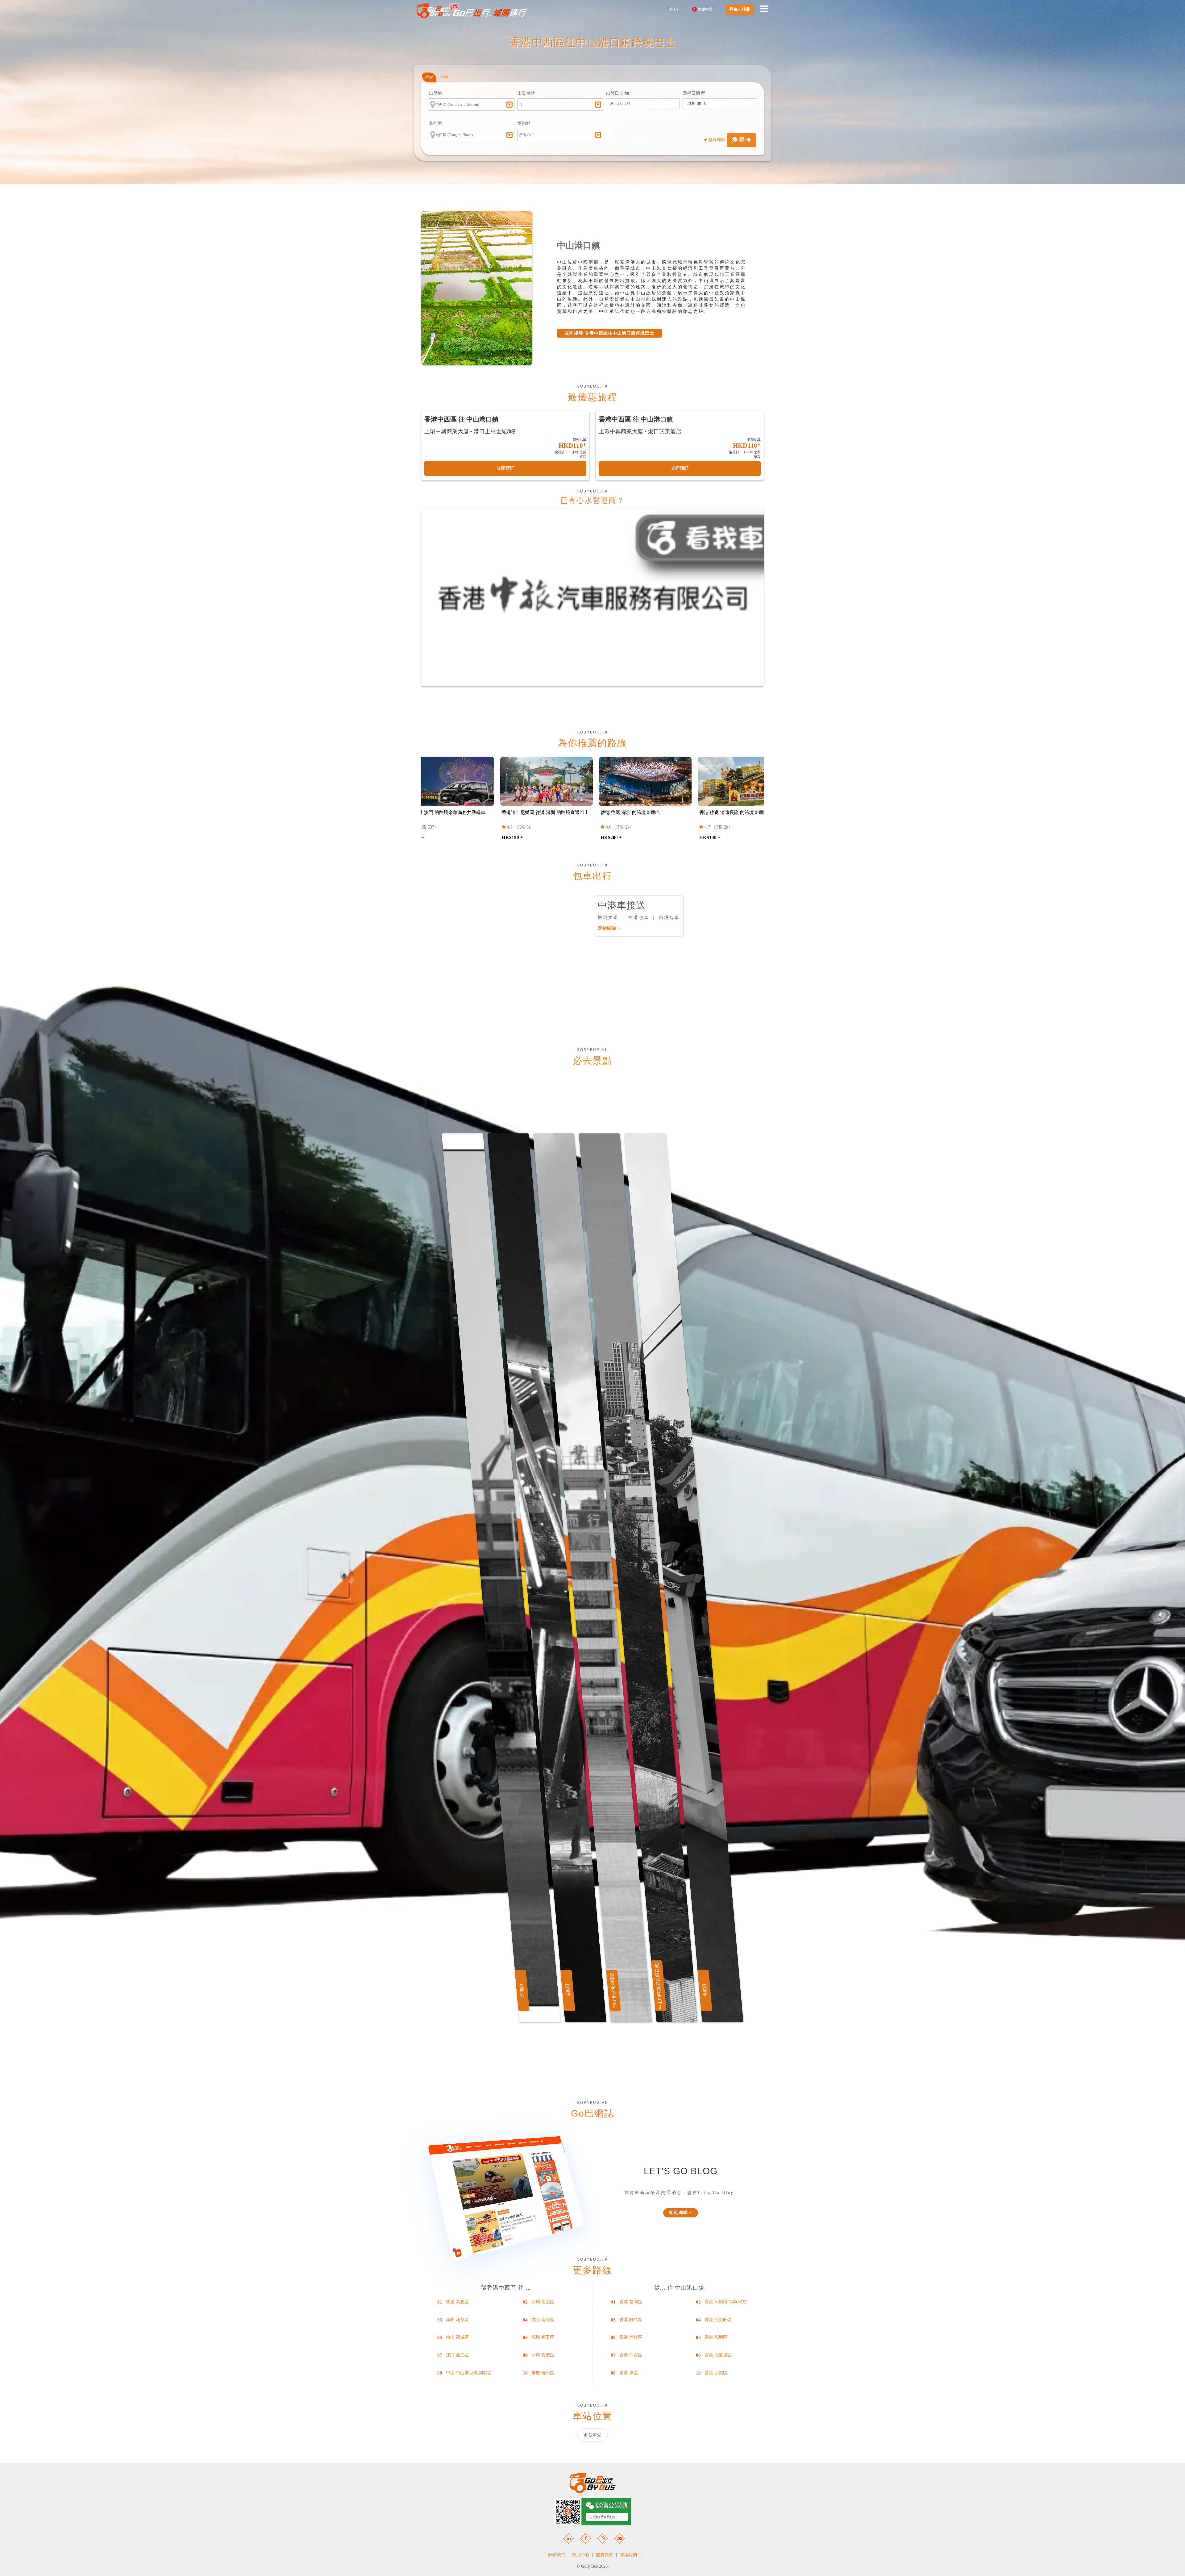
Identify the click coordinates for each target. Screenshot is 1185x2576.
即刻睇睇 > (609, 928)
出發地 (435, 93)
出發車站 (526, 93)
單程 (444, 77)
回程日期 (692, 93)
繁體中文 (705, 9)
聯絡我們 (628, 2555)
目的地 (435, 123)
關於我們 (557, 2555)
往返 (429, 77)
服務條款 (605, 2555)
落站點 (524, 123)
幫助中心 (581, 2555)
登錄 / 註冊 (740, 10)
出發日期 (615, 93)
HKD (674, 9)
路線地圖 (717, 140)
